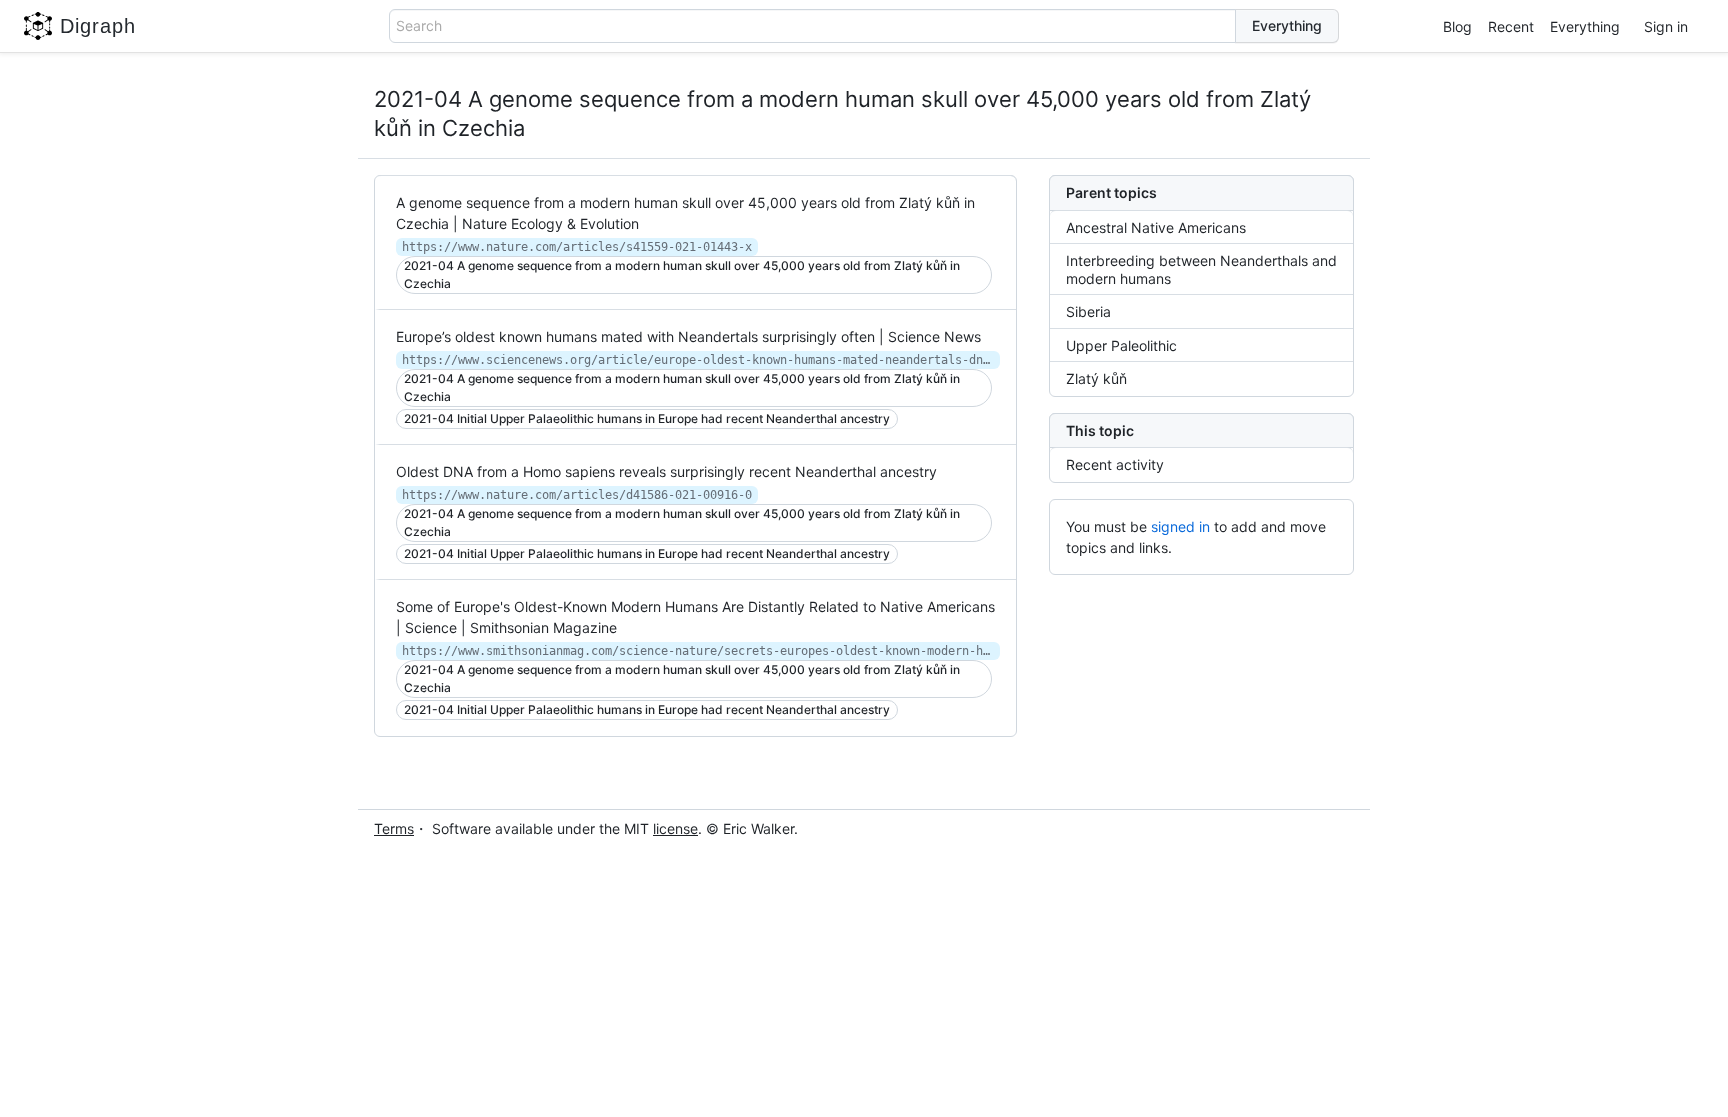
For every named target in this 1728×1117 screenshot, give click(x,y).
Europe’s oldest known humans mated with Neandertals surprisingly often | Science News (688, 336)
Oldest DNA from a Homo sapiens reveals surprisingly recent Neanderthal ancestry (666, 471)
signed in (1180, 526)
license (675, 828)
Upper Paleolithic (1121, 345)
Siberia (1088, 311)
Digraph (98, 26)
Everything (1585, 26)
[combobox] (812, 26)
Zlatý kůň (1096, 378)
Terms (394, 828)
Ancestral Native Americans (1156, 227)
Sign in (1666, 26)
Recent (1511, 26)
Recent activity (1115, 464)
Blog (1457, 26)
